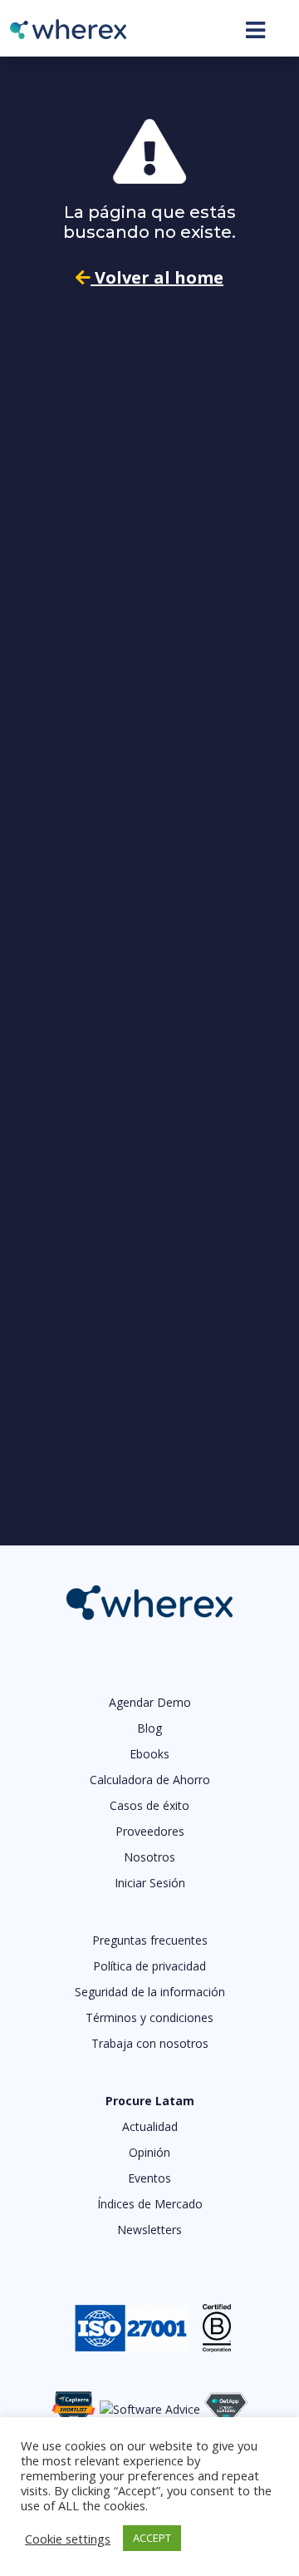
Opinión (149, 2152)
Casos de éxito (149, 1805)
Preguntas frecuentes (150, 1940)
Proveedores (150, 1831)
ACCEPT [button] (152, 2538)
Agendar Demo (150, 1702)
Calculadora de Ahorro (150, 1780)
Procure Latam (150, 2101)
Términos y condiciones (149, 2017)
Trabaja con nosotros (150, 2043)
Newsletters (149, 2230)
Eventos (149, 2178)
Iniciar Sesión (150, 1883)
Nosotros (149, 1857)
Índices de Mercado (150, 2204)
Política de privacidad (149, 1966)
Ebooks (149, 1754)
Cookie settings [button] (68, 2539)
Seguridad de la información (150, 1992)
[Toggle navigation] (255, 30)
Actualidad (150, 2126)
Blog (149, 1728)
